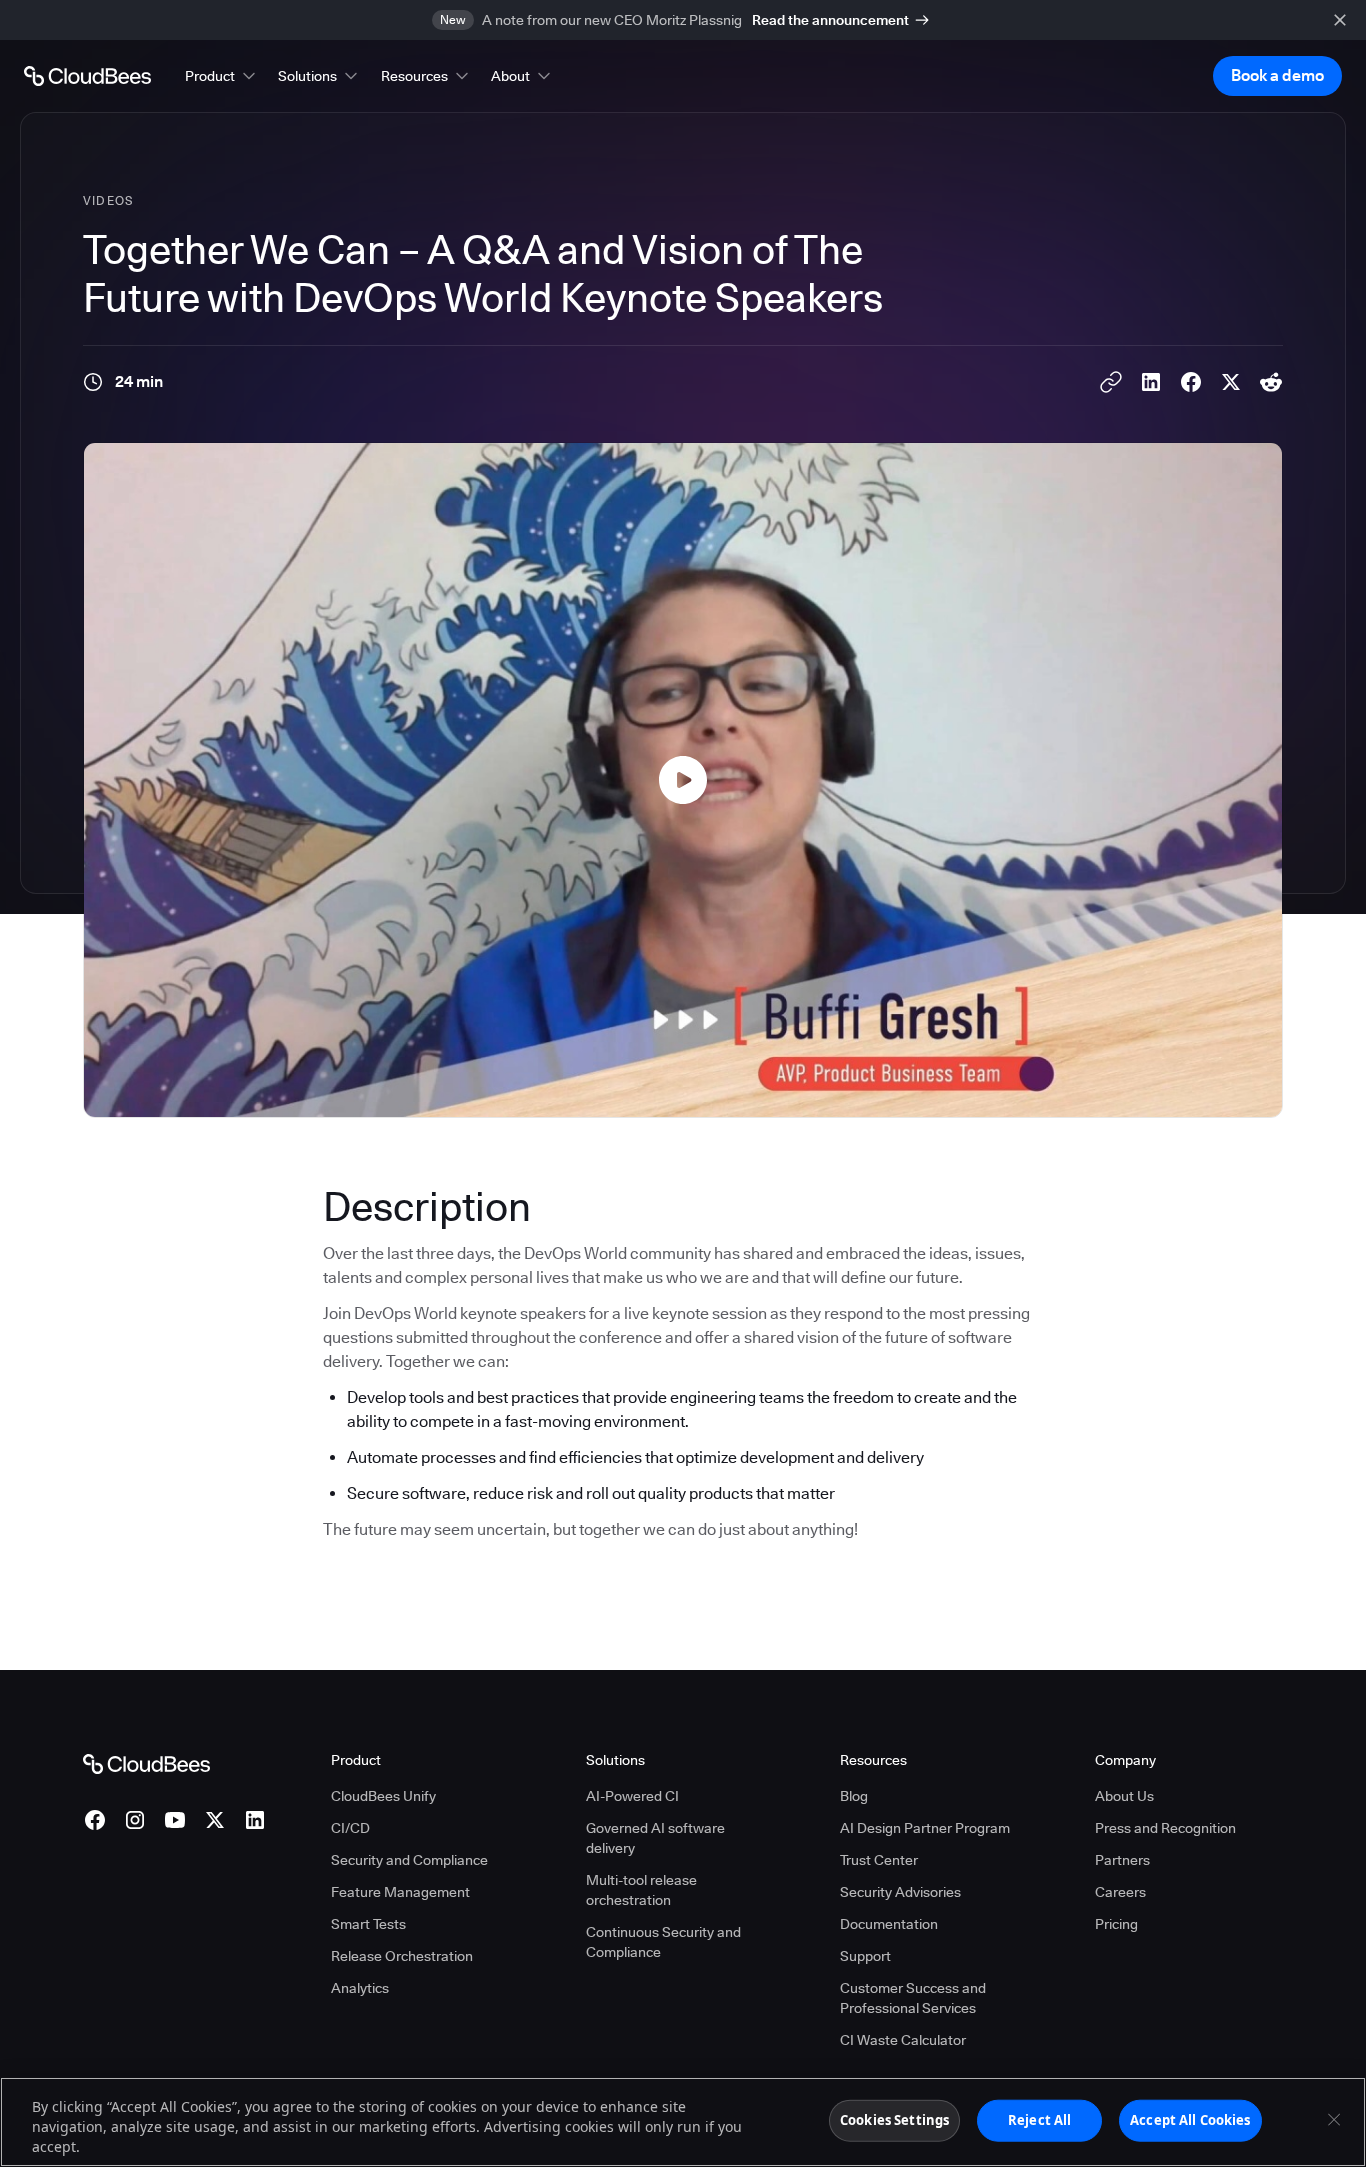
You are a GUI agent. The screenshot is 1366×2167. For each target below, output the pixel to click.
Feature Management (400, 1892)
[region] (683, 2122)
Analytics (360, 1988)
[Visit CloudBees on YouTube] (175, 1820)
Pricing (1116, 1924)
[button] (222, 76)
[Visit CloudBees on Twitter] (215, 1820)
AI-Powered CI (632, 1796)
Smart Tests (368, 1924)
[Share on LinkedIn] (1151, 382)
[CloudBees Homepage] (146, 1763)
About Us (1124, 1796)
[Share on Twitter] (1231, 382)
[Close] (1334, 2120)
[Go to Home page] (87, 76)
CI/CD (350, 1828)
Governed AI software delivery (655, 1838)
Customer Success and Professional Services (913, 1998)
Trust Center (879, 1860)
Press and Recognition (1165, 1828)
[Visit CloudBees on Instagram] (135, 1820)
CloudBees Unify (383, 1796)
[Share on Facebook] (1191, 382)
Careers (1120, 1892)
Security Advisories (900, 1892)
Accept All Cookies (1190, 2120)
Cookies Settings (894, 2120)
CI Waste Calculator (903, 2040)
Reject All (1039, 2120)
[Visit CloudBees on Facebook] (95, 1820)
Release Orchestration (402, 1956)
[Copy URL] (1111, 382)
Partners (1122, 1860)
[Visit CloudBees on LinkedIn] (255, 1820)
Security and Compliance (409, 1860)
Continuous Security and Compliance (663, 1942)
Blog (854, 1796)
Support (865, 1956)
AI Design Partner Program (925, 1828)
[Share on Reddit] (1271, 382)
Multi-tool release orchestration (641, 1890)
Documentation (889, 1924)
